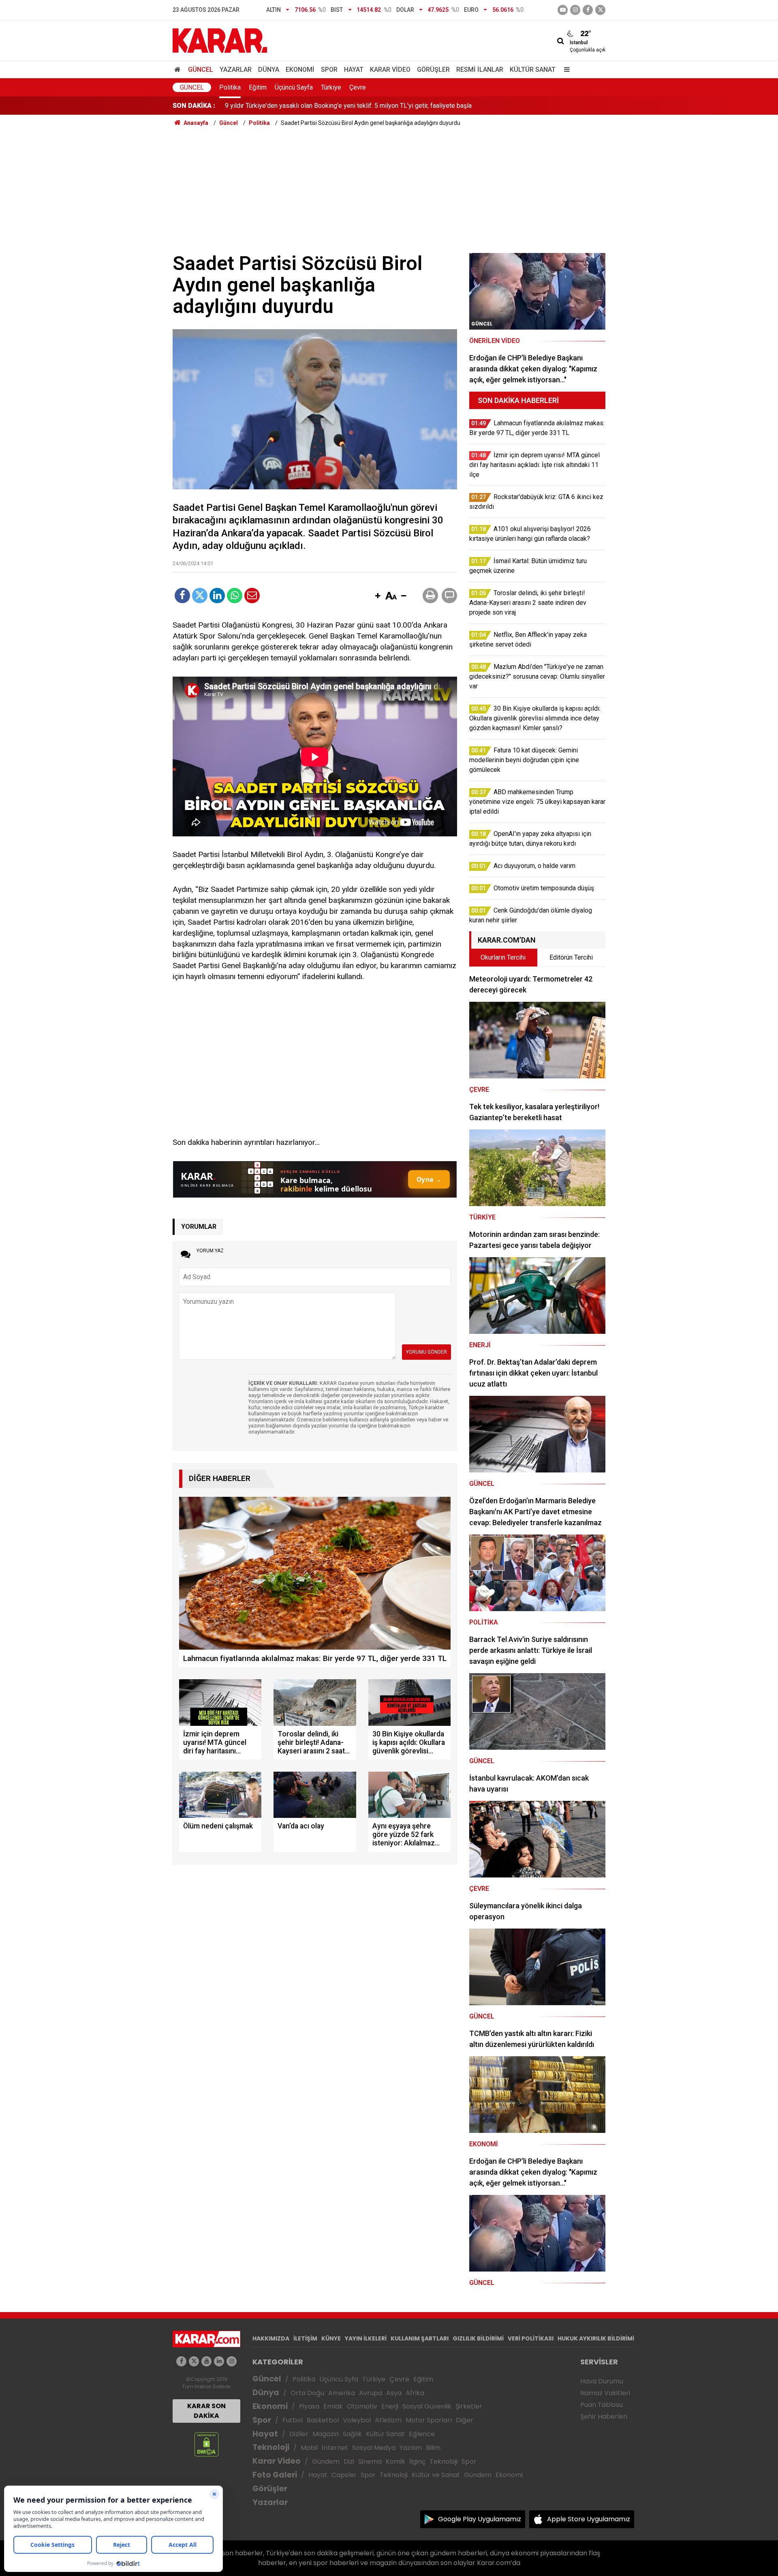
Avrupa (371, 2393)
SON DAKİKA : (194, 106)
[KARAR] (220, 40)
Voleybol (357, 2420)
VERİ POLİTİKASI (531, 2338)
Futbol (293, 2420)
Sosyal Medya (374, 2448)
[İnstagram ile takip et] (575, 10)
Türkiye (331, 87)
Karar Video (390, 70)
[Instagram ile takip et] (232, 2361)
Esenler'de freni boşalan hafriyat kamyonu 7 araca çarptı (303, 106)
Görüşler (433, 70)
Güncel (201, 70)
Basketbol (323, 2420)
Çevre (358, 87)
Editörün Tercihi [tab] (571, 957)
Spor (329, 70)
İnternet (335, 2448)
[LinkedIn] (217, 596)
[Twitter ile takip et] (600, 10)
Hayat (354, 70)
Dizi (349, 2461)
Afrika (415, 2393)
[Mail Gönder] (252, 596)
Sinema (370, 2461)
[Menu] (565, 70)
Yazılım (411, 2448)
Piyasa (309, 2406)
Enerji (390, 2406)
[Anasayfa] (179, 70)
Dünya (269, 70)
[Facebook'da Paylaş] (182, 596)
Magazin (326, 2434)
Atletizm (388, 2420)
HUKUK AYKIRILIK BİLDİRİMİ (596, 2338)
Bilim (433, 2448)
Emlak (333, 2406)
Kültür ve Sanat (436, 2475)
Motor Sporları (429, 2420)
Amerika (342, 2393)
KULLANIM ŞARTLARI (420, 2338)
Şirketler (469, 2406)
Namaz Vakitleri (605, 2393)
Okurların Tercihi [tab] (503, 957)
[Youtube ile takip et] (563, 10)
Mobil (309, 2448)
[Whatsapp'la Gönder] (235, 596)
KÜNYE (331, 2338)
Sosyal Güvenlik (427, 2406)
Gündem (326, 2461)
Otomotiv (362, 2406)
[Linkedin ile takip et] (219, 2361)
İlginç (417, 2461)
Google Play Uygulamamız (480, 2519)
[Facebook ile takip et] (588, 10)
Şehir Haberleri (604, 2416)
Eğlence (422, 2434)
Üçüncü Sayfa (294, 87)
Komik (395, 2461)
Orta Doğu (307, 2393)
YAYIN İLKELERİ (366, 2338)
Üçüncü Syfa (339, 2379)
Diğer (465, 2420)
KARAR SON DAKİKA (206, 2411)
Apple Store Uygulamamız (589, 2519)
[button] (378, 596)
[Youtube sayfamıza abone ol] (206, 2361)
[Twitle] (200, 596)
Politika (230, 87)
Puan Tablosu (602, 2405)
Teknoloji (271, 2447)
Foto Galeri (275, 2475)
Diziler (299, 2434)
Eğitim (258, 87)
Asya (394, 2393)
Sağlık (352, 2434)
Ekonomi (300, 70)
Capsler (344, 2475)
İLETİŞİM (305, 2338)
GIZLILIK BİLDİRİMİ (478, 2338)
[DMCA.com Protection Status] (206, 2444)
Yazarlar (236, 70)
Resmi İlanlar (480, 70)
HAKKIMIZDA (271, 2338)
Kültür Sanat (533, 70)
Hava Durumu (602, 2381)
